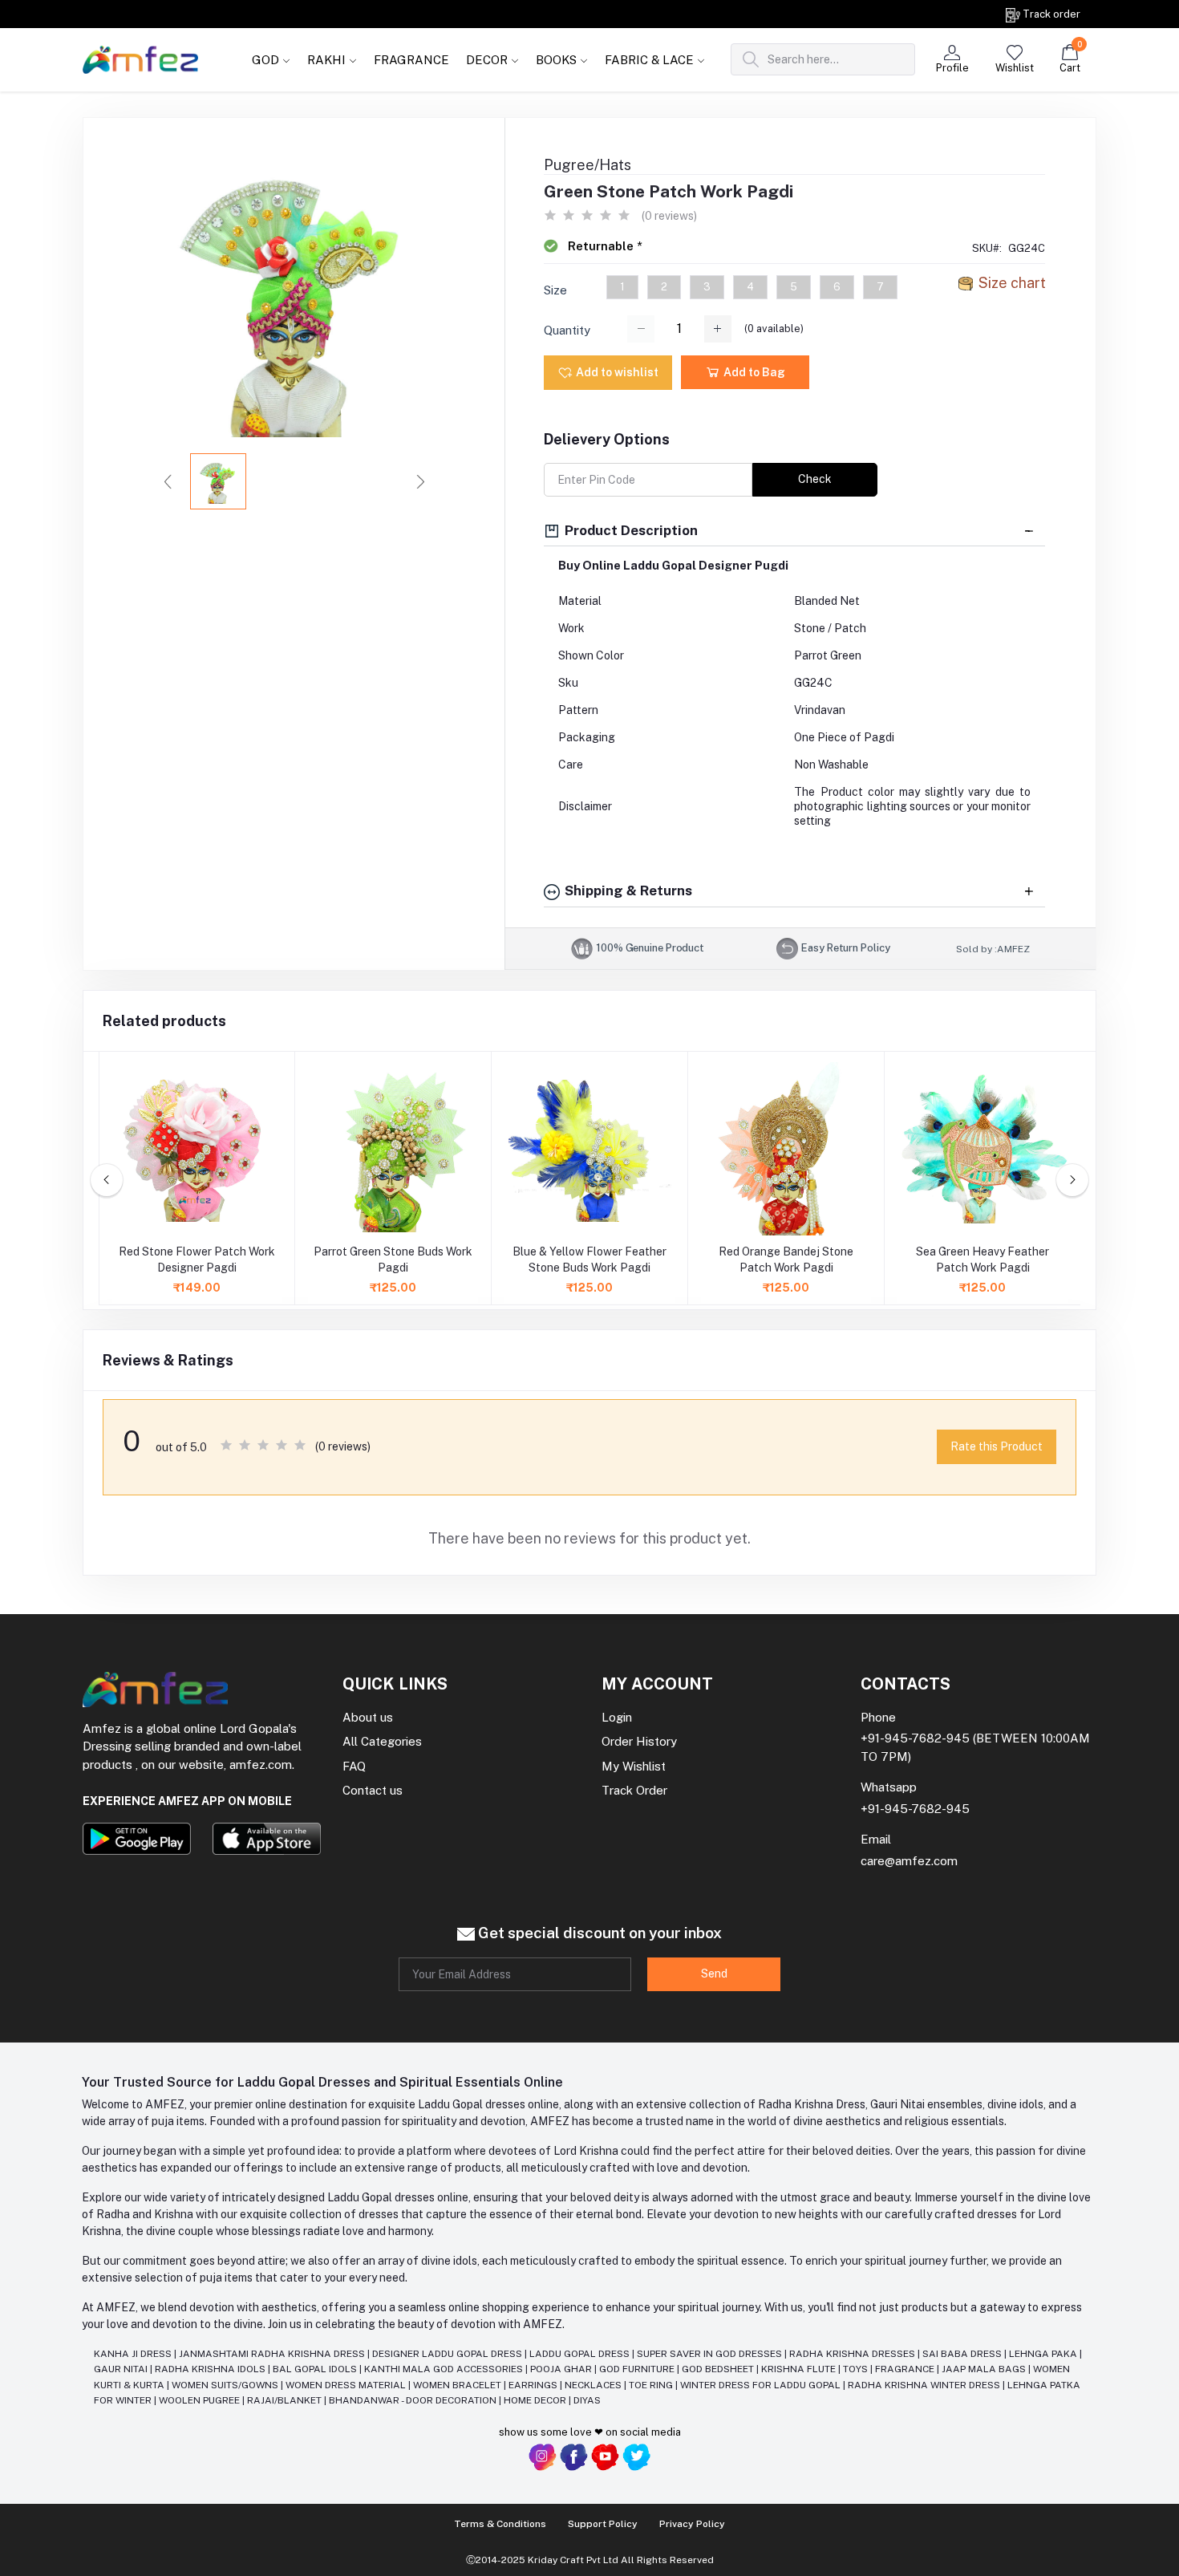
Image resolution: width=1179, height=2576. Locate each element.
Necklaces (594, 2385)
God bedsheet (719, 2369)
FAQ (354, 1766)
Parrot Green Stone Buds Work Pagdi (393, 1260)
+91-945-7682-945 (915, 1738)
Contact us (373, 1790)
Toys (857, 2369)
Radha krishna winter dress (925, 2385)
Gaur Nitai (122, 2369)
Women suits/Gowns (226, 2385)
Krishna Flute (800, 2369)
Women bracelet (458, 2385)
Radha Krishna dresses (853, 2354)
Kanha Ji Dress (134, 2354)
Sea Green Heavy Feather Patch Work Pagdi (982, 1260)
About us (368, 1717)
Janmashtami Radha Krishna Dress (273, 2354)
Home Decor (536, 2400)
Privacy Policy (692, 2524)
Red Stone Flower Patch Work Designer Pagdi (197, 1260)
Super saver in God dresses (711, 2354)
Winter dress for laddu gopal (762, 2385)
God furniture (638, 2369)
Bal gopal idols (316, 2369)
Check (815, 479)
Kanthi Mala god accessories (445, 2369)
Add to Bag (753, 372)
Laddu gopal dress (581, 2354)
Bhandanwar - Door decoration (414, 2400)
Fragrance (906, 2369)
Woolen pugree (201, 2400)
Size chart (1012, 283)
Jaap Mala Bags (985, 2369)
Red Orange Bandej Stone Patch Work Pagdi (786, 1260)
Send (714, 1974)
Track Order (634, 1790)
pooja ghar (562, 2369)
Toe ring (652, 2385)
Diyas (587, 2400)
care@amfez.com (909, 1861)
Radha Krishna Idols (211, 2369)
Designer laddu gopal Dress (448, 2354)
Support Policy (603, 2524)
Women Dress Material (347, 2385)
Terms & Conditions (500, 2524)
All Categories (382, 1741)
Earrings (534, 2385)
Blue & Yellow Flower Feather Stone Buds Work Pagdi (589, 1260)
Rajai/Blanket (286, 2400)
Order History (639, 1741)
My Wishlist (634, 1766)
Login (617, 1717)
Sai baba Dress (963, 2354)
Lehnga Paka (1044, 2354)
